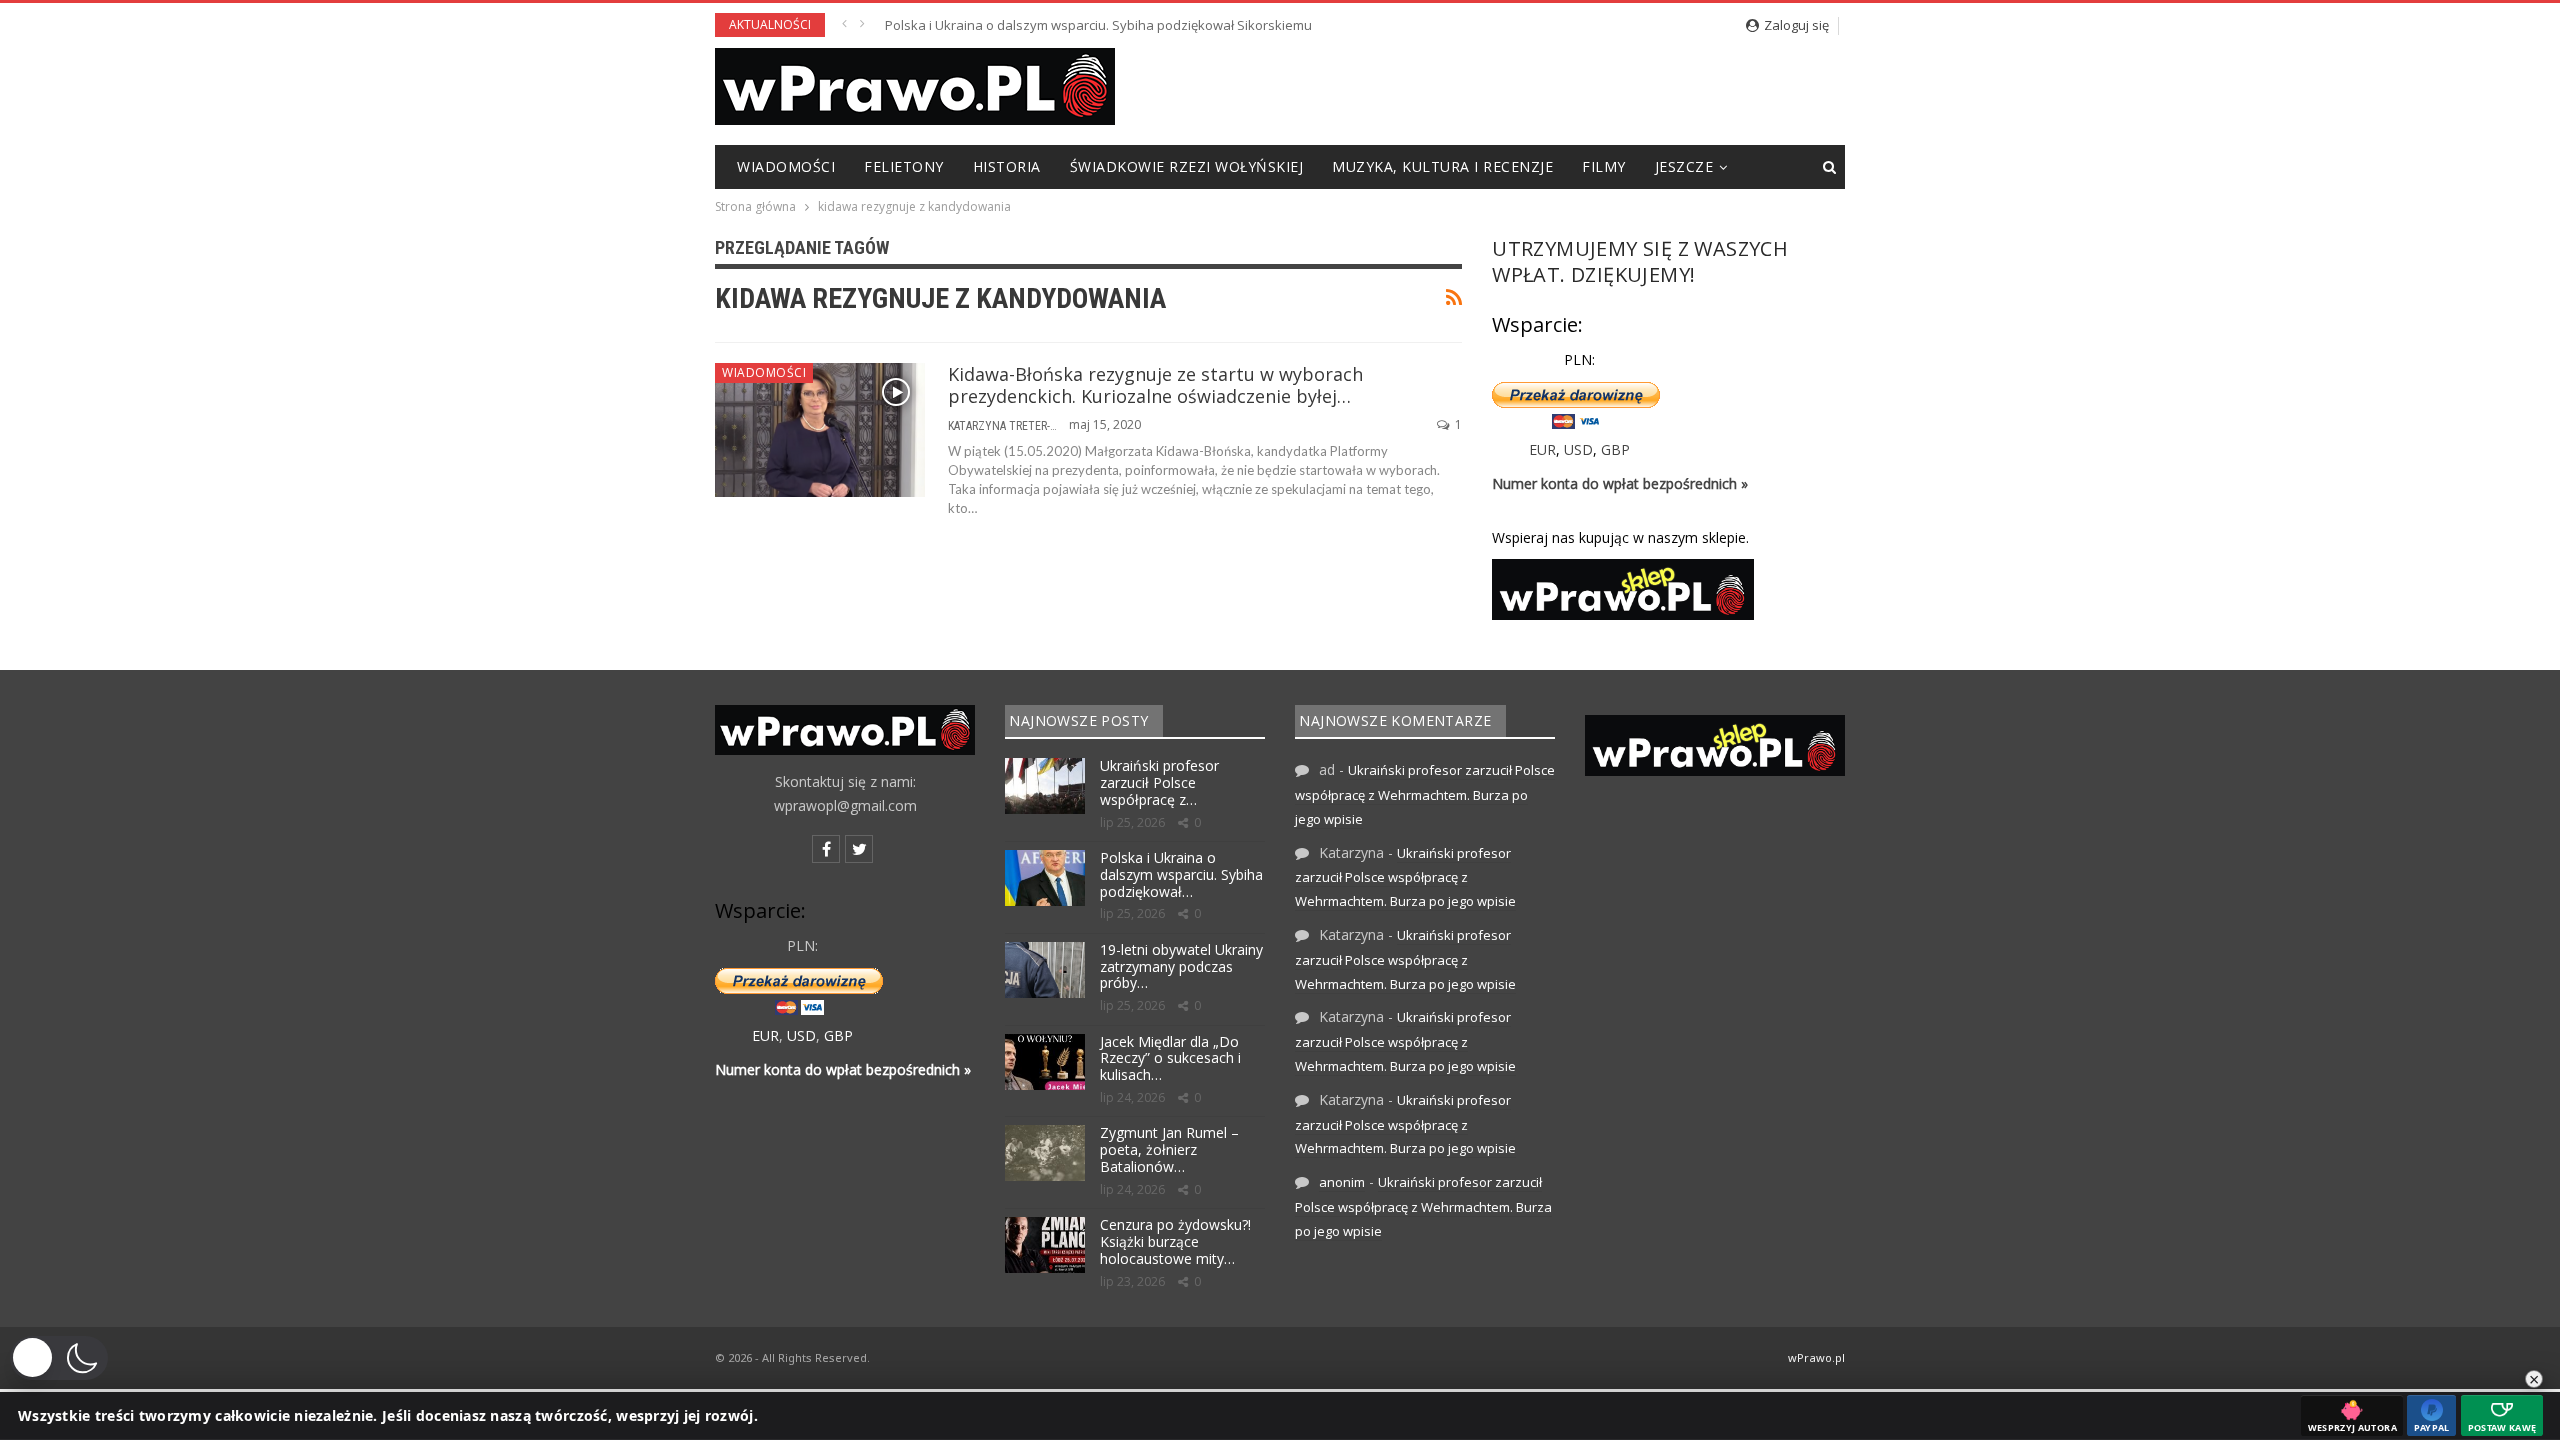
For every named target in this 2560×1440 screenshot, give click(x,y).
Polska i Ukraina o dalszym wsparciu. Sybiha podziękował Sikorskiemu (1098, 25)
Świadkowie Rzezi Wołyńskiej (1187, 166)
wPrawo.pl (1816, 1357)
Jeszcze (1684, 166)
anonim (1342, 1182)
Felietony (904, 166)
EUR (1542, 449)
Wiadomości (786, 166)
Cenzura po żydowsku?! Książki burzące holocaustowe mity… (1175, 1241)
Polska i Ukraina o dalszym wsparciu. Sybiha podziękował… (1181, 874)
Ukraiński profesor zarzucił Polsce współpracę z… (1159, 782)
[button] (59, 1358)
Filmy (1604, 166)
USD (1578, 449)
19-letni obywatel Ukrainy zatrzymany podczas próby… (1181, 966)
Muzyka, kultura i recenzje (1442, 166)
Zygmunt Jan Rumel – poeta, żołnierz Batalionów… (1169, 1149)
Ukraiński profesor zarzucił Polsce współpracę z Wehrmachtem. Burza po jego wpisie (1425, 794)
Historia (1007, 166)
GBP (1615, 449)
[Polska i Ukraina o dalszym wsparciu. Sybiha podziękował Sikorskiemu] (1045, 878)
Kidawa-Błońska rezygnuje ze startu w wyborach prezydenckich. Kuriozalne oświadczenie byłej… (1155, 385)
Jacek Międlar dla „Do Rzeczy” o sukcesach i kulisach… (1170, 1058)
